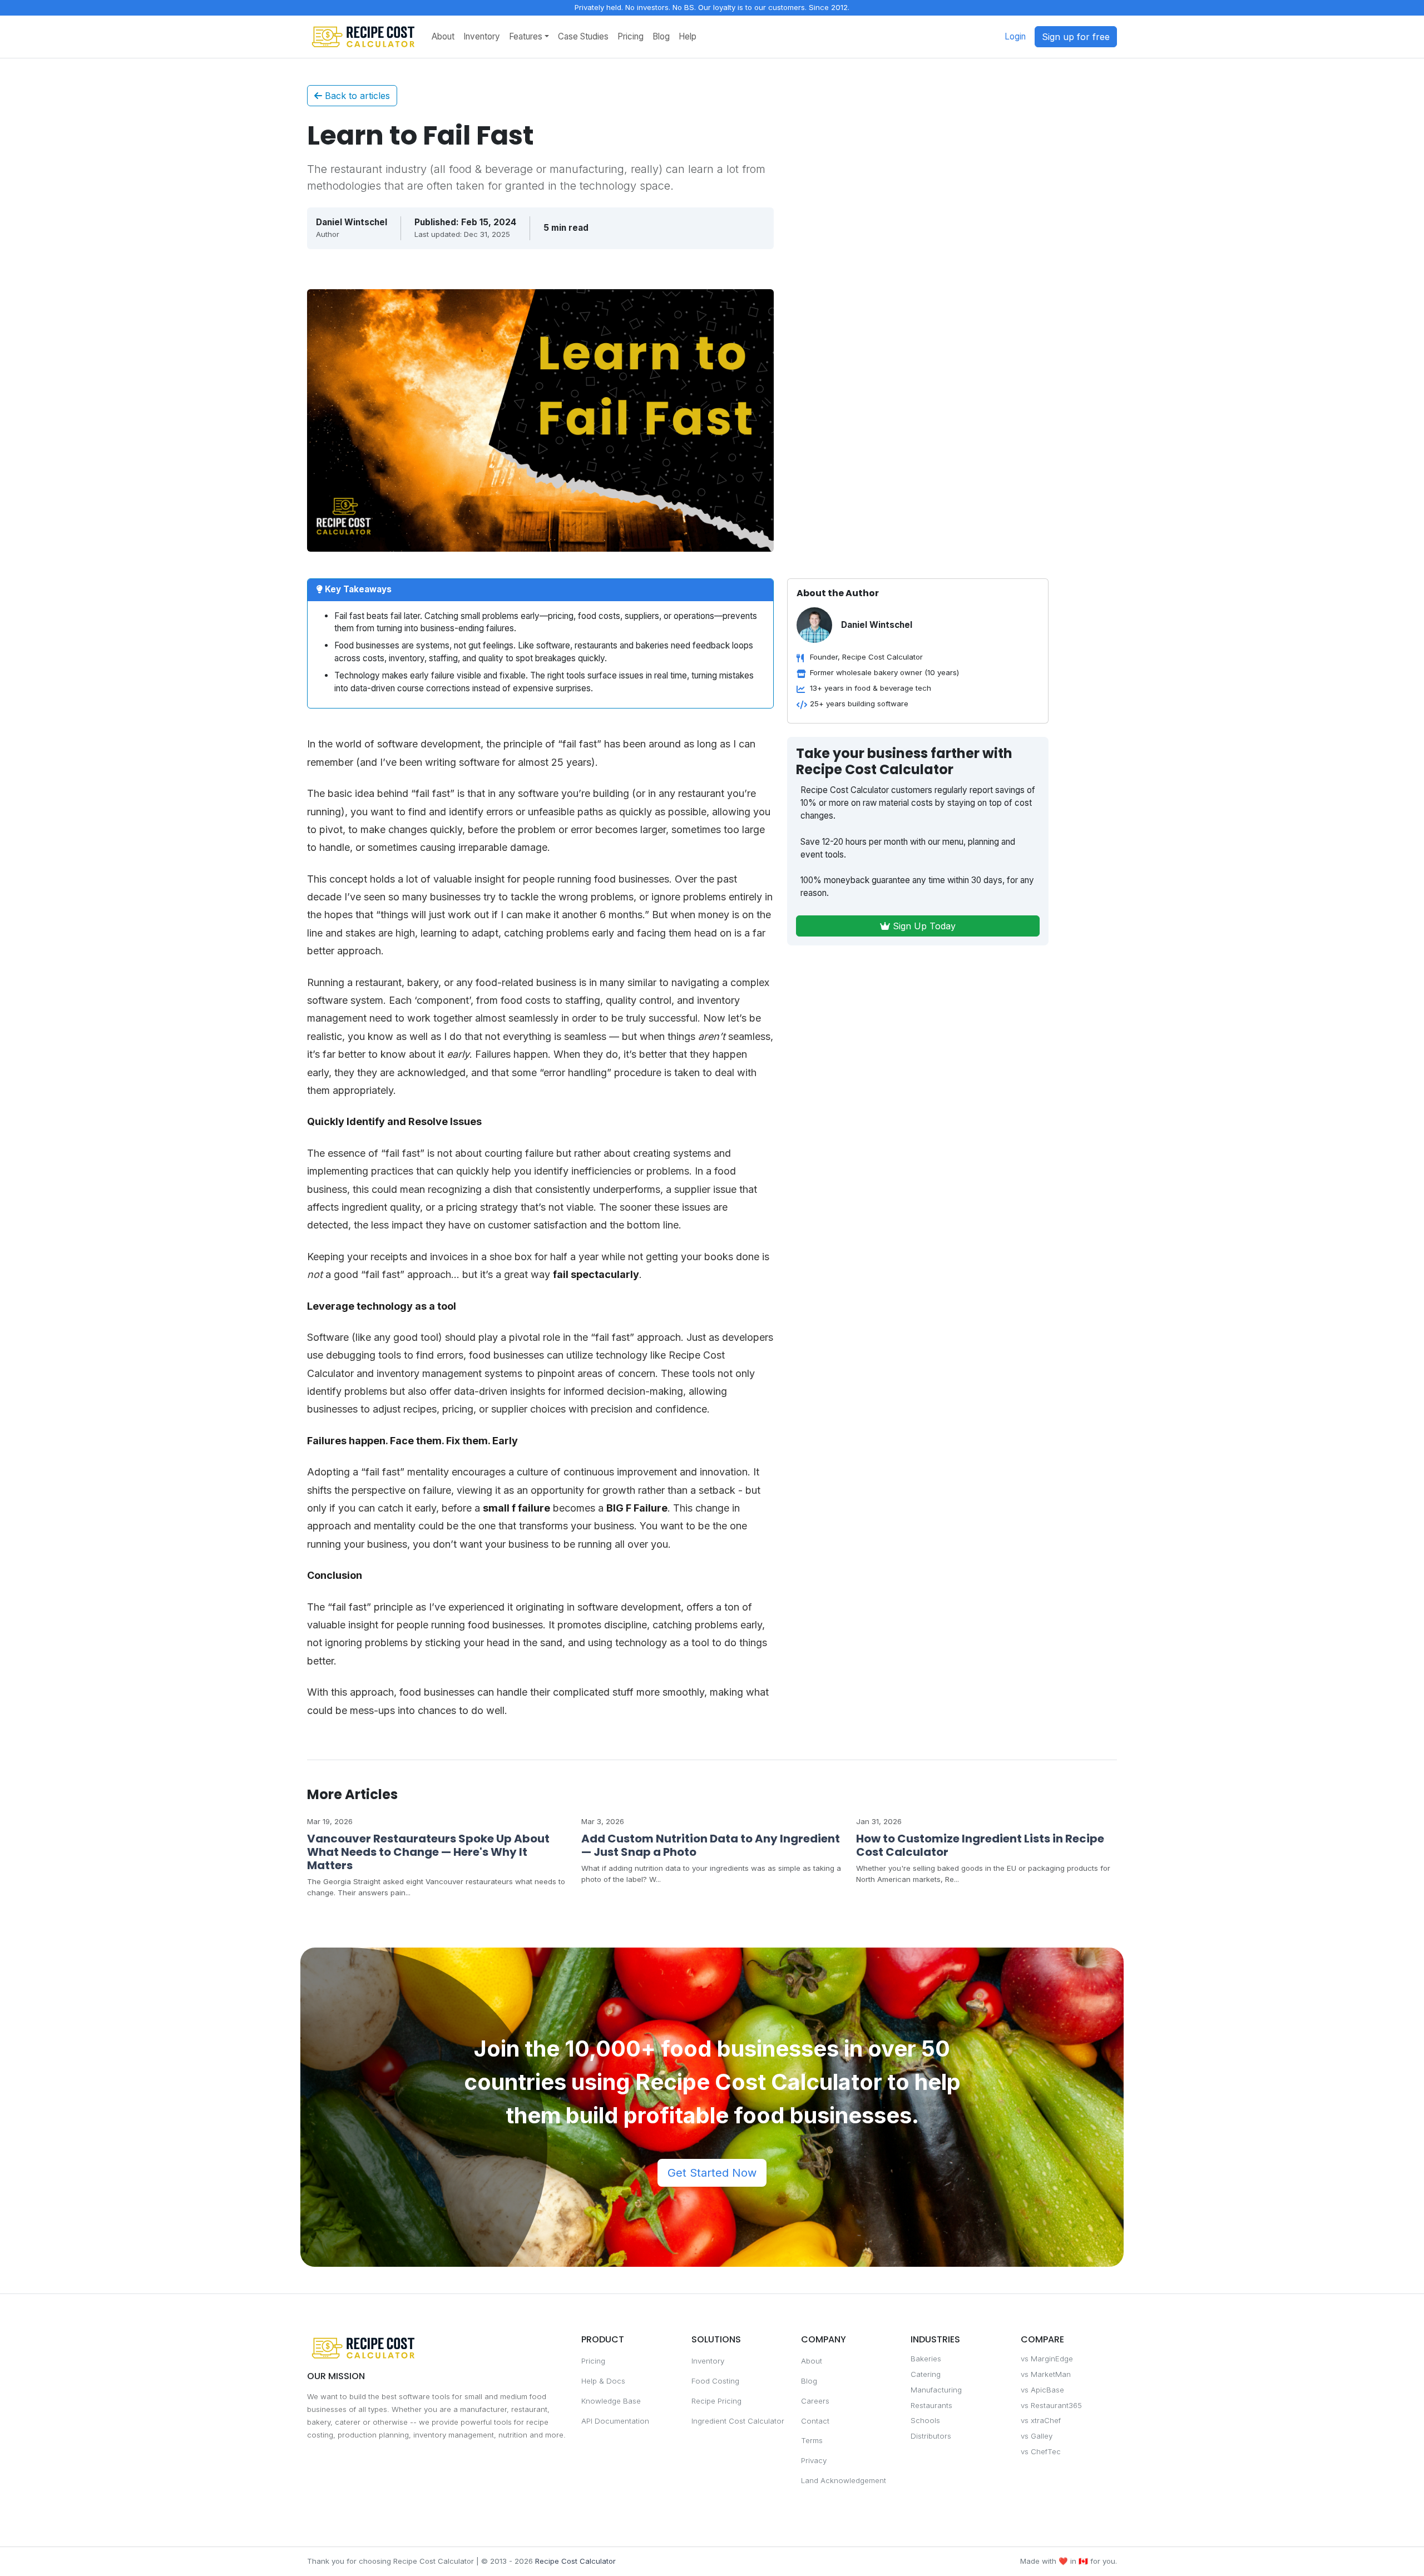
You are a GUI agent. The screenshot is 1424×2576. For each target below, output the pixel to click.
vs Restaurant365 (1051, 2405)
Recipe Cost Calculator (575, 2561)
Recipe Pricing (716, 2401)
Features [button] (526, 36)
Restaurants (931, 2405)
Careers (815, 2401)
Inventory (482, 36)
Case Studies (583, 36)
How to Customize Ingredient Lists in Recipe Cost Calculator (980, 1845)
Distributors (931, 2436)
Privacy (814, 2460)
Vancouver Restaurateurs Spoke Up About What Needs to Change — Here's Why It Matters (428, 1852)
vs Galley (1037, 2436)
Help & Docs (603, 2381)
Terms (812, 2440)
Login (1015, 36)
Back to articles (356, 96)
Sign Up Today (923, 926)
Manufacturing (936, 2390)
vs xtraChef (1041, 2420)
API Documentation (615, 2421)
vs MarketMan (1046, 2374)
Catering (926, 2374)
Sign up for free (1076, 37)
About (443, 36)
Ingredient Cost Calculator (738, 2421)
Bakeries (926, 2359)
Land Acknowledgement (844, 2480)
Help (688, 36)
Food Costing (715, 2381)
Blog (661, 36)
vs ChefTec (1041, 2451)
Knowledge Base (611, 2401)
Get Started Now (712, 2173)
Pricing (631, 36)
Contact (815, 2421)
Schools (925, 2420)
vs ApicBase (1042, 2390)
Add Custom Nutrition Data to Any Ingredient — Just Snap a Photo (711, 1845)
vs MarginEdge (1047, 2359)
